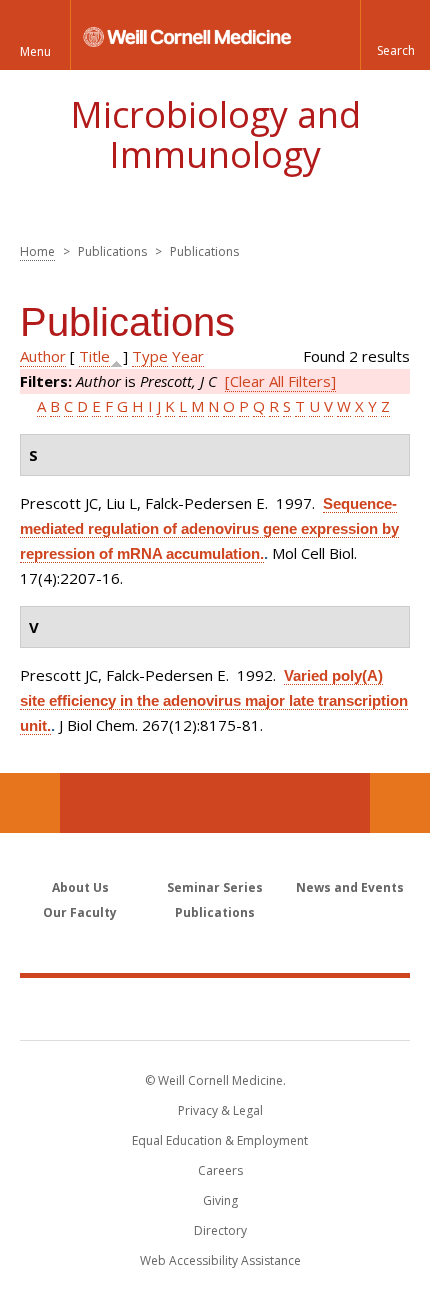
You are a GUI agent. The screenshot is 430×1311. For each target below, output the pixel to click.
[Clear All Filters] (280, 381)
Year (188, 356)
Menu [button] (35, 51)
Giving (220, 1200)
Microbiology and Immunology (215, 134)
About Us (80, 887)
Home (37, 251)
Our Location (30, 803)
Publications (215, 912)
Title (94, 356)
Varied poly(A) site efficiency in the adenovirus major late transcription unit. (214, 700)
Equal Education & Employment (220, 1140)
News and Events (350, 887)
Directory (220, 1230)
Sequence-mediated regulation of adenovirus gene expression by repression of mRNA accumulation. (209, 528)
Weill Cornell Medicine (215, 1008)
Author (43, 356)
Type (150, 356)
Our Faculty (80, 912)
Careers (220, 1170)
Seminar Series (215, 887)
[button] (395, 35)
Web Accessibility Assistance (220, 1260)
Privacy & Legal (220, 1110)
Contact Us (400, 803)
